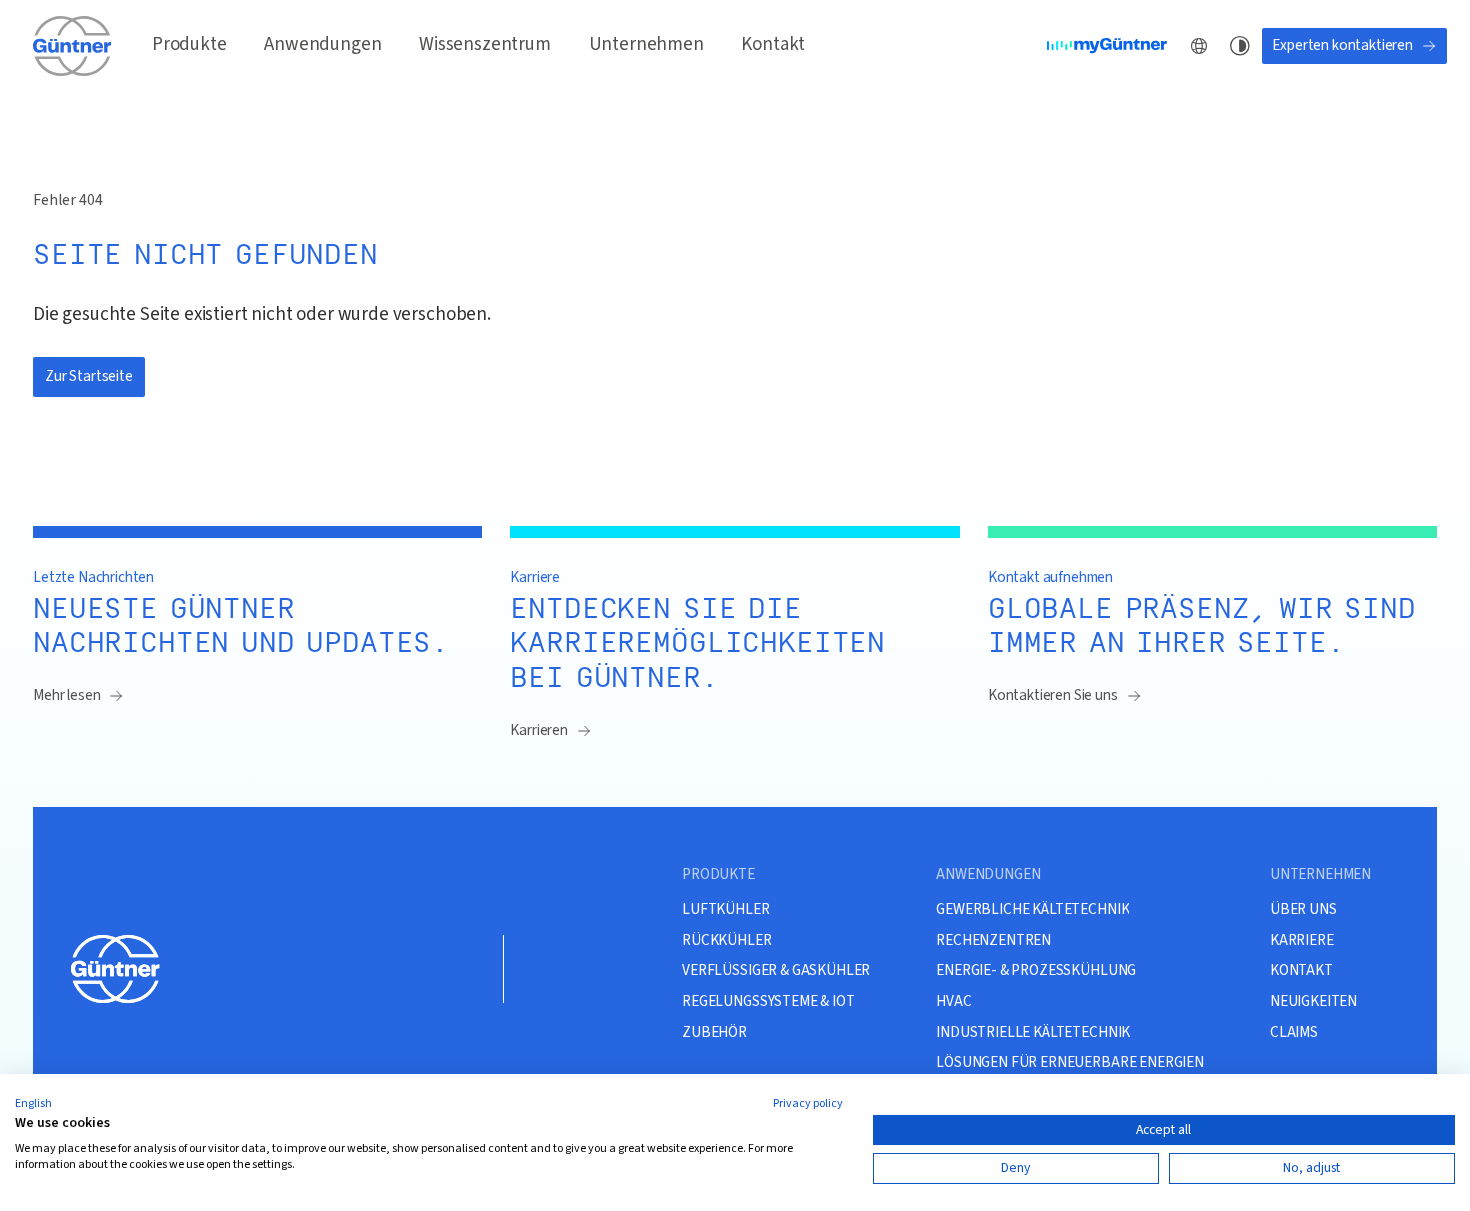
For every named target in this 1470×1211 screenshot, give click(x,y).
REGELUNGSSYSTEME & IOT (768, 1001)
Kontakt (773, 44)
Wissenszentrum (485, 44)
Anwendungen (322, 44)
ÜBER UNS (1303, 909)
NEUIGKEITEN (1313, 1001)
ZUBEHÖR (714, 1032)
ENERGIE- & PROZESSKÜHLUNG (1036, 970)
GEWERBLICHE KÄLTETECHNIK (1032, 909)
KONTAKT (1301, 970)
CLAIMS (1294, 1032)
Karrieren (539, 730)
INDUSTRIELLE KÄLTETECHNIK (1033, 1032)
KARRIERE (1302, 940)
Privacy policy (808, 1103)
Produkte (189, 44)
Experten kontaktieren (1342, 45)
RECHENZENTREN (993, 940)
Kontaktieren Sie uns (1053, 695)
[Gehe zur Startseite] (74, 45)
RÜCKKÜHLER (726, 940)
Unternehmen (646, 44)
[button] (33, 1104)
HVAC (953, 1001)
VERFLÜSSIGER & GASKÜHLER (776, 970)
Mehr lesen (66, 695)
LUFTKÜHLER (725, 909)
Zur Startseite (89, 376)
